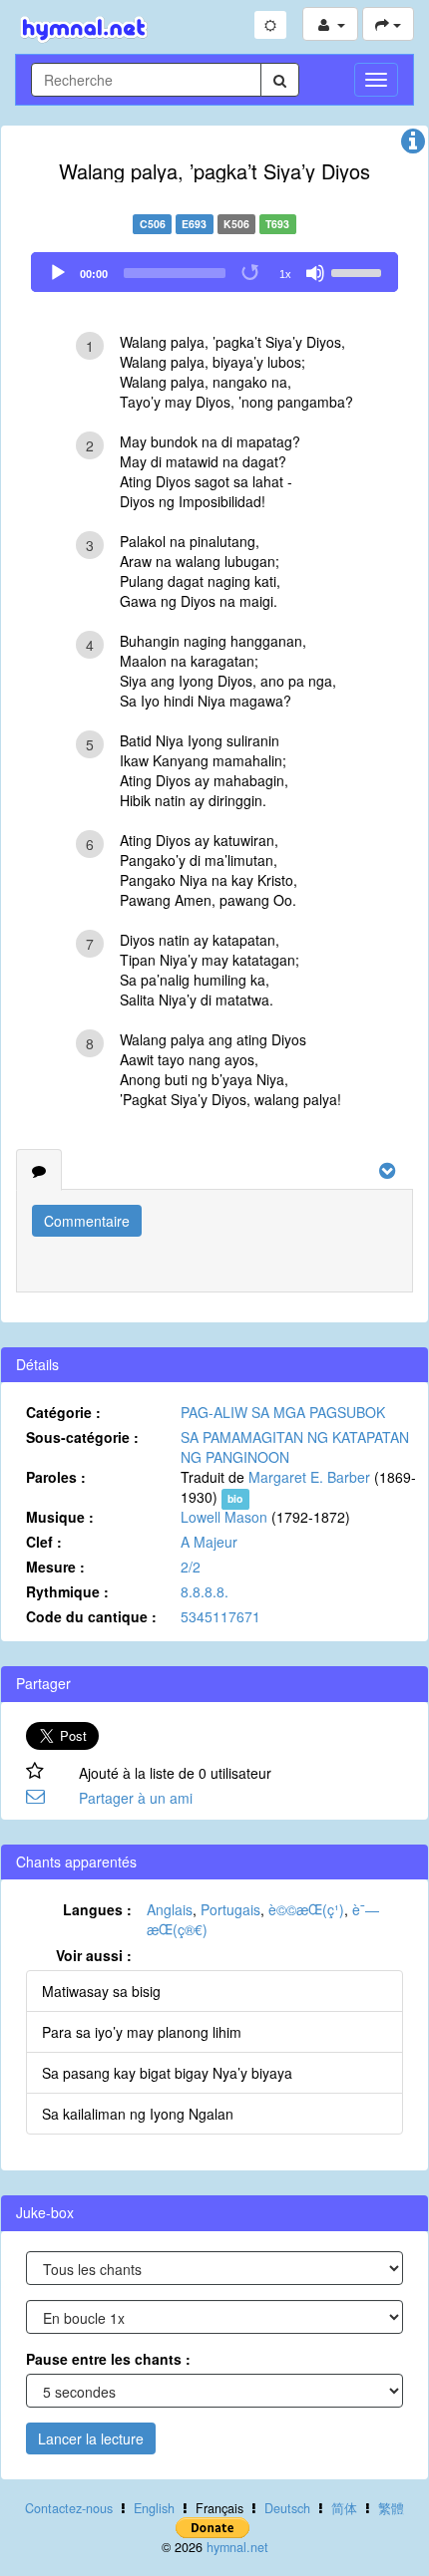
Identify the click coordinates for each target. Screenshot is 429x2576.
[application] (214, 272)
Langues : (97, 1909)
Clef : (44, 1542)
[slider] (359, 271)
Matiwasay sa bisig (101, 1991)
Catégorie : (63, 1412)
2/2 (191, 1567)
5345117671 (220, 1616)
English (154, 2508)
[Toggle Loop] (251, 273)
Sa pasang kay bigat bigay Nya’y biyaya (167, 2073)
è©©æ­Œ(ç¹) (306, 1909)
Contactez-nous (69, 2508)
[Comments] (39, 1170)
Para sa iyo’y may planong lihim (142, 2032)
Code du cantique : (91, 1616)
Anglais (170, 1909)
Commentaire (87, 1221)
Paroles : (56, 1477)
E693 (194, 224)
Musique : (60, 1517)
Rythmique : (67, 1591)
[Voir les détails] (413, 145)
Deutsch (287, 2508)
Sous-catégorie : (82, 1437)
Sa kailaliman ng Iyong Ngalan (138, 2114)
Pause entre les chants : (108, 2359)
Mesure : (55, 1567)
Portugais (230, 1909)
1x (285, 274)
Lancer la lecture (91, 2438)
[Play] (58, 273)
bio (235, 1498)
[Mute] (315, 273)
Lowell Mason (224, 1517)
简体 (344, 2508)
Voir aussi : (94, 1955)
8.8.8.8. (205, 1591)
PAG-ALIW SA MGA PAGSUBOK (283, 1412)
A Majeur (209, 1542)
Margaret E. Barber (309, 1477)
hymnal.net (237, 2547)
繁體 (391, 2508)
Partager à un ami (136, 1798)
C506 (153, 224)
